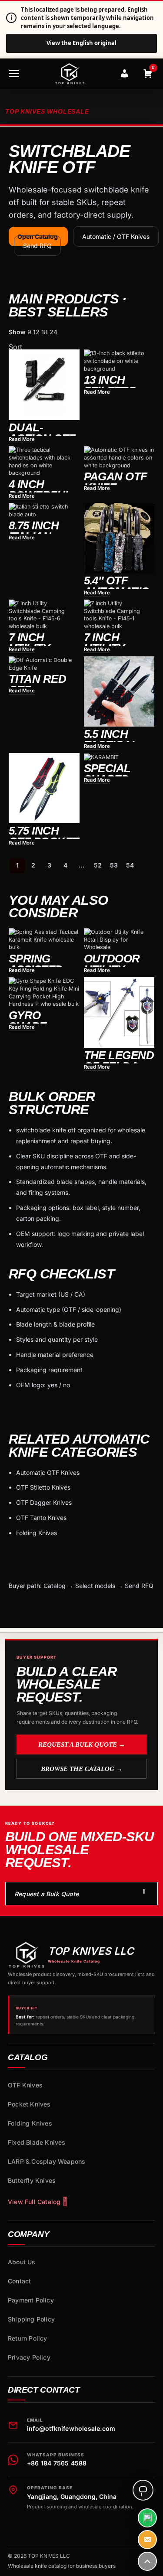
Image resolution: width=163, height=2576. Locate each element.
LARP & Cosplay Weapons (47, 2161)
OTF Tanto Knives (41, 1518)
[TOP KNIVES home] (70, 74)
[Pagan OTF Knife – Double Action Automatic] (119, 458)
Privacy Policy (29, 2357)
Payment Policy (31, 2300)
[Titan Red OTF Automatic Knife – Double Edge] (44, 664)
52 (98, 865)
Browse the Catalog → (82, 1769)
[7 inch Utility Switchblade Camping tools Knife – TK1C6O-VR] (44, 615)
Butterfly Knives (32, 2180)
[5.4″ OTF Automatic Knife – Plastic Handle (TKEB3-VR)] (119, 538)
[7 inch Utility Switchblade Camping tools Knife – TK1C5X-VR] (119, 615)
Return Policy (28, 2338)
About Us (22, 2262)
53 (114, 865)
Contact (19, 2281)
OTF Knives (25, 2085)
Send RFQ (37, 246)
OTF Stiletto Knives (43, 1487)
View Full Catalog (34, 2202)
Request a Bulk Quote (47, 1894)
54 (130, 865)
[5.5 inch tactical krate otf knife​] (119, 692)
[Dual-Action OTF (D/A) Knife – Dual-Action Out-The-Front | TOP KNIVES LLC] (44, 385)
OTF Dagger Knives (44, 1502)
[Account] (124, 74)
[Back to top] (147, 2561)
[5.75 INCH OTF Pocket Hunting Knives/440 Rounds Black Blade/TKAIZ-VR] (44, 788)
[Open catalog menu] (14, 74)
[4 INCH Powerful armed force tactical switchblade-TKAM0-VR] (44, 461)
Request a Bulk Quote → (82, 1745)
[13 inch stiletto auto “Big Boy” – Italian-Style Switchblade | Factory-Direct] (119, 361)
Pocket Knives (29, 2104)
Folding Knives (37, 1533)
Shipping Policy (31, 2319)
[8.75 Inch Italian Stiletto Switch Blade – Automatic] (44, 510)
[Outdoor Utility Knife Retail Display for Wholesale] (119, 940)
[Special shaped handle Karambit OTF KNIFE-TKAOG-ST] (119, 757)
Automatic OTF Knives (48, 1472)
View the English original (81, 43)
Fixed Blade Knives (37, 2142)
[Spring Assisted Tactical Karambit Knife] (44, 940)
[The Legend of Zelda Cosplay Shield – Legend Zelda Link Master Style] (119, 1012)
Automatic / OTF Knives (116, 236)
